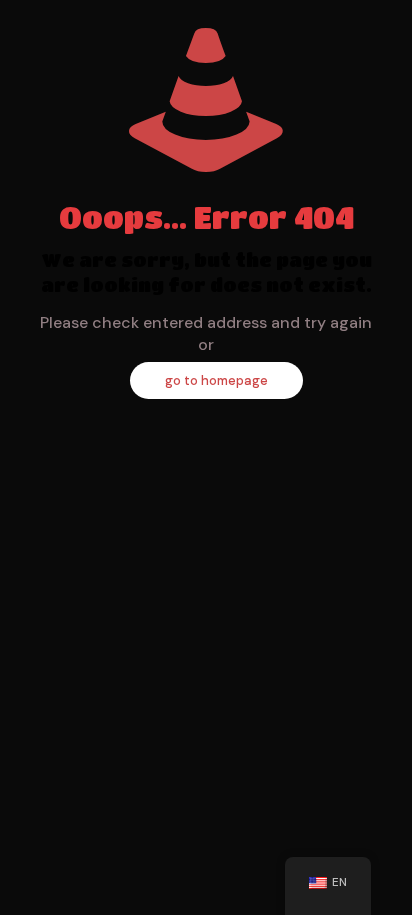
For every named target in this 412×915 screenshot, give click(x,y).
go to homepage (216, 380)
